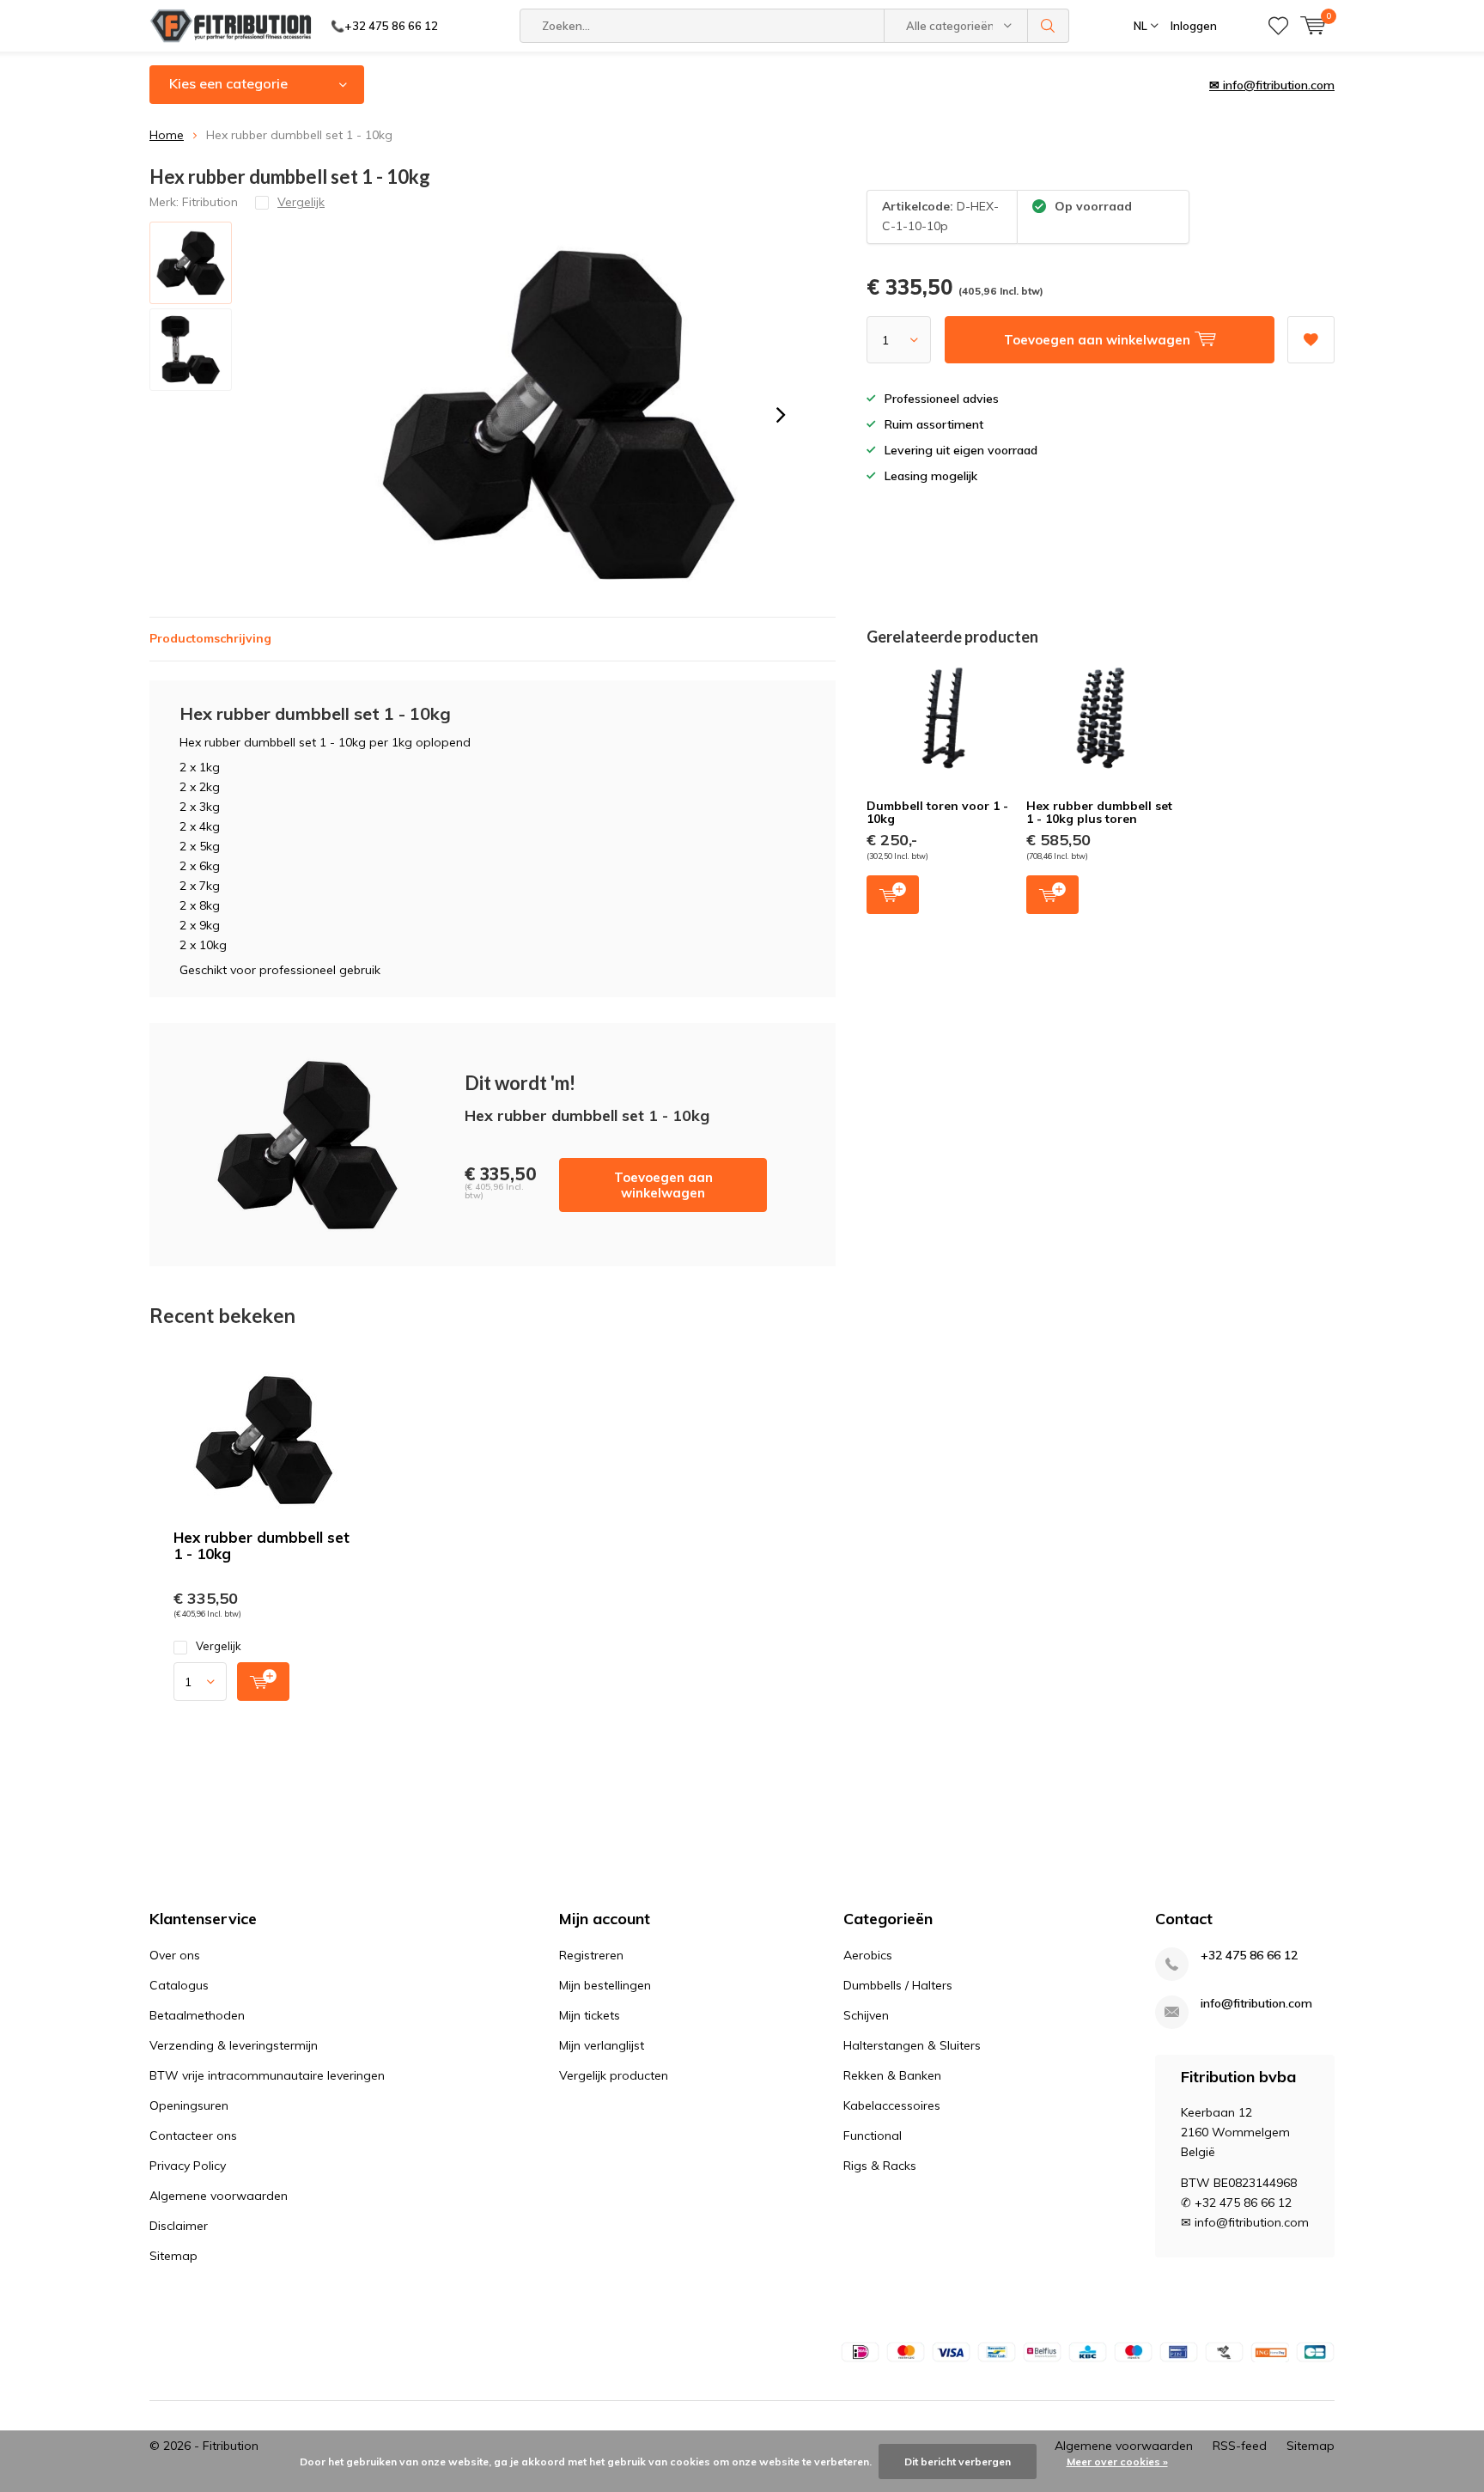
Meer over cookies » (1117, 2462)
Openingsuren (189, 2105)
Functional (873, 2136)
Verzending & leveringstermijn (234, 2045)
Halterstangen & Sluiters (912, 2045)
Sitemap (173, 2256)
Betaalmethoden (197, 2015)
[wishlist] (1278, 26)
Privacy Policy (188, 2166)
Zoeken (1049, 26)
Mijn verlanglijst (602, 2045)
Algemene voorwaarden (219, 2196)
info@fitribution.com (1256, 2004)
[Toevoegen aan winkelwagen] (263, 1682)
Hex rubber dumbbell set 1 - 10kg (262, 1545)
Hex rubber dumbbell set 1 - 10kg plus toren (1099, 813)
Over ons (175, 1955)
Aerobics (868, 1955)
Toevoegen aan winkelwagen (663, 1185)
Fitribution (210, 202)
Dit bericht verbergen (958, 2462)
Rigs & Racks (880, 2166)
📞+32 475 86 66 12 (384, 26)
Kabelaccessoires (892, 2105)
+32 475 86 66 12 (1249, 1956)
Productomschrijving (210, 638)
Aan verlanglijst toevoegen (1311, 340)
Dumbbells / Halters (898, 1985)
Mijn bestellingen (605, 1985)
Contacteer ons (193, 2136)
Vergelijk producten (614, 2075)
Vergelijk (219, 1646)
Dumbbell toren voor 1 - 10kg (937, 813)
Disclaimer (179, 2226)
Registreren (591, 1955)
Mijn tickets (590, 2015)
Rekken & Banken (892, 2075)
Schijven (866, 2015)
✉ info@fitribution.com (1272, 85)
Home (167, 135)
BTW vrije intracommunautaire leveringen (267, 2075)
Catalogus (179, 1985)
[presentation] (781, 415)
